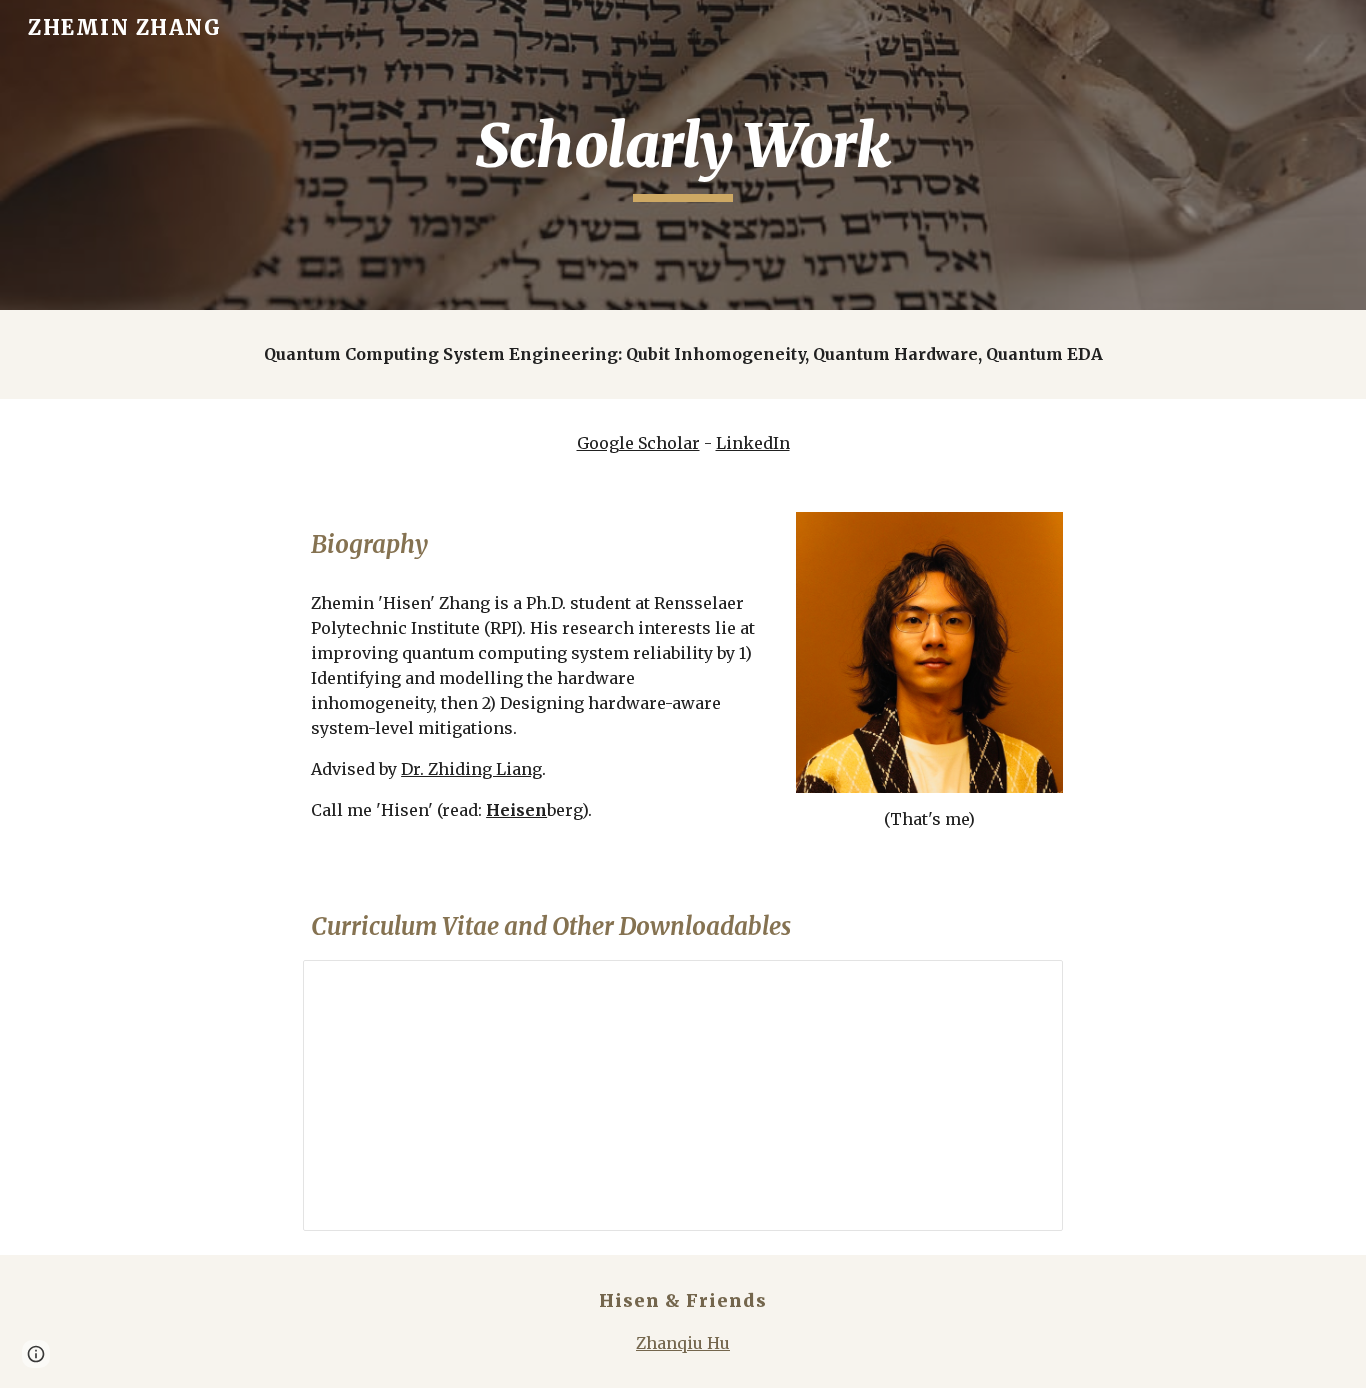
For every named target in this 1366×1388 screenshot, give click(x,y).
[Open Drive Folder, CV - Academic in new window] (1025, 986)
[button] (36, 1354)
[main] (683, 155)
